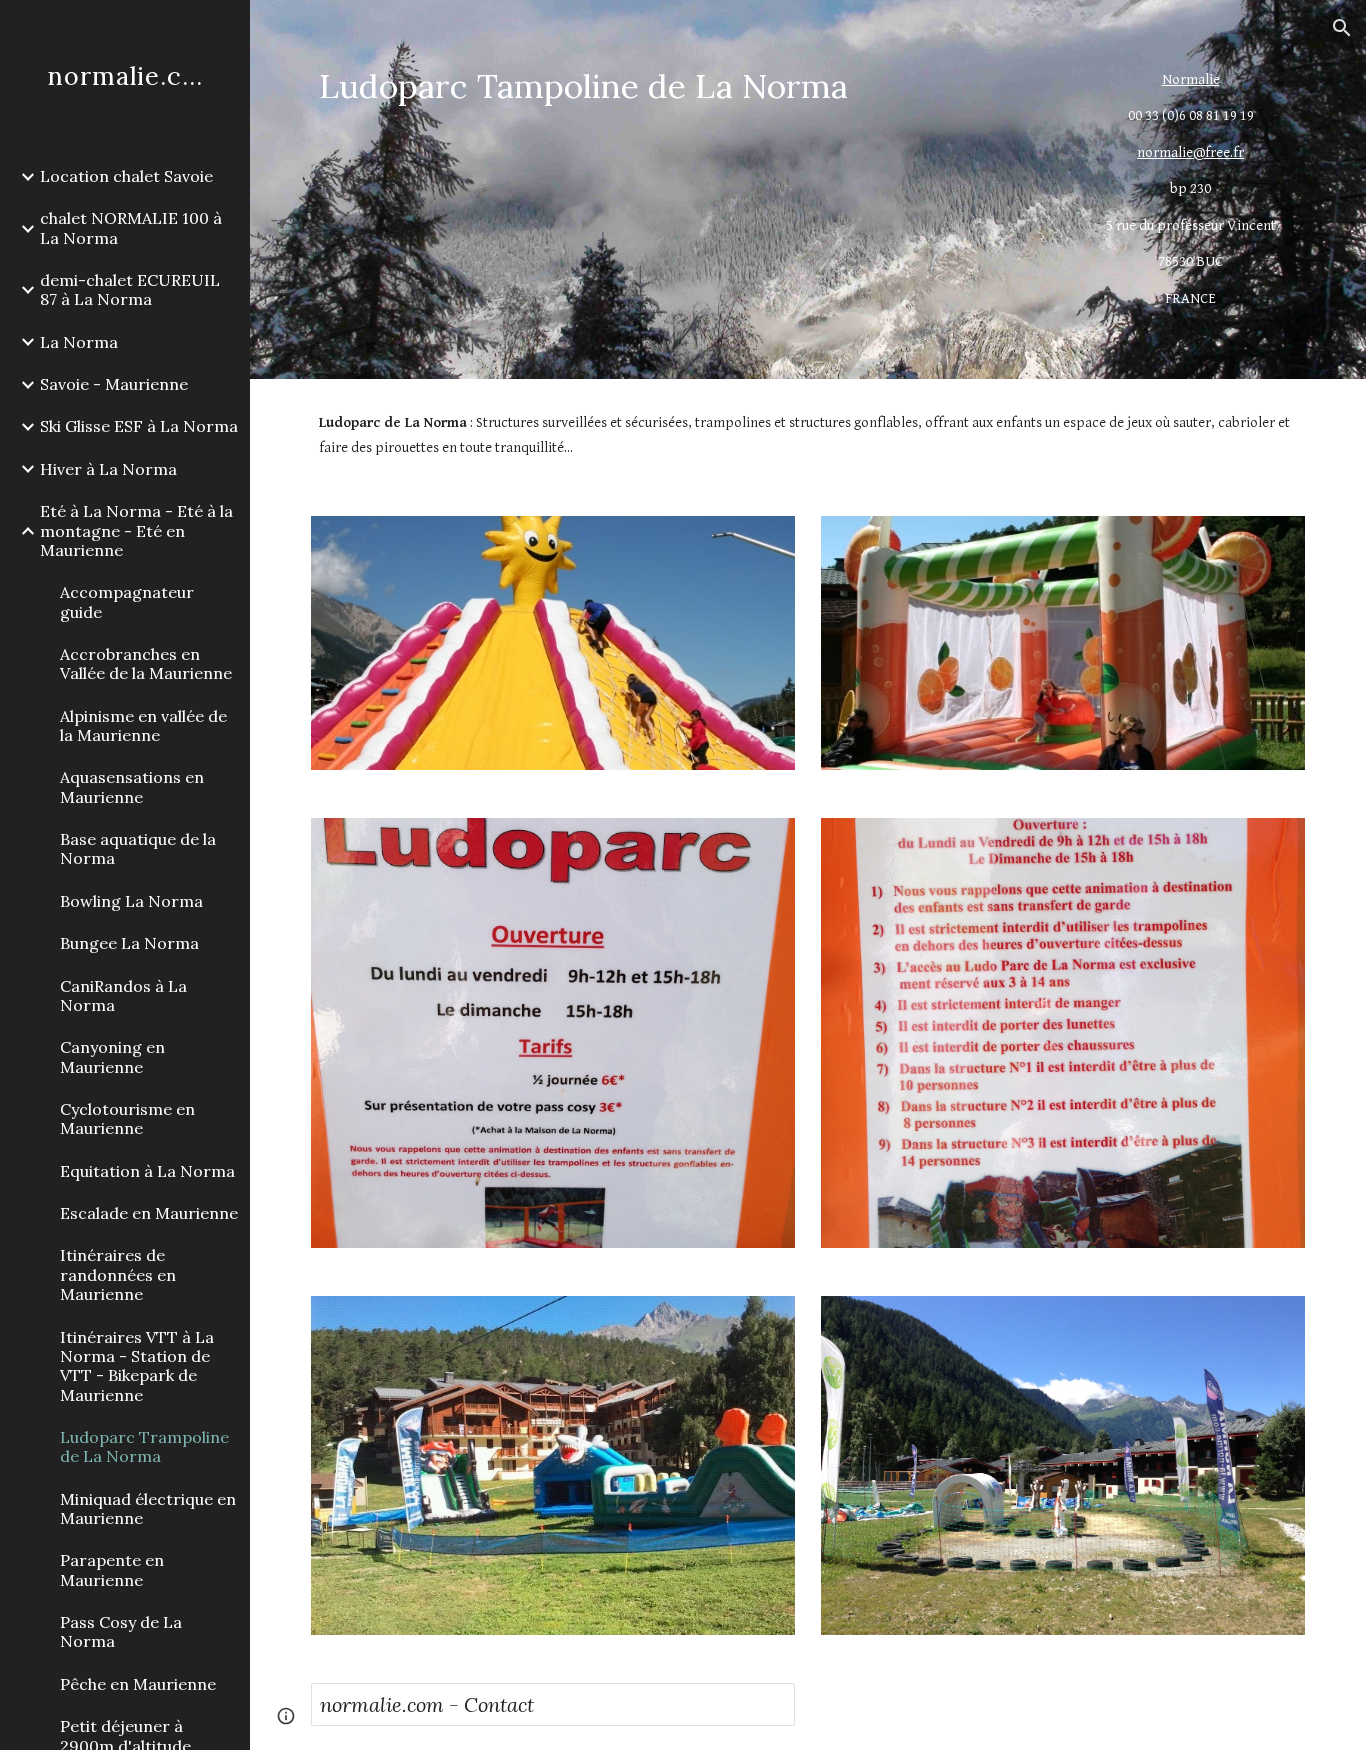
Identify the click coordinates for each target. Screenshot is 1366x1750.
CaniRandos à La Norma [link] (123, 995)
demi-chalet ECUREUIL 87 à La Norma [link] (130, 289)
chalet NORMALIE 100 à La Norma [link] (131, 227)
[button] (1342, 28)
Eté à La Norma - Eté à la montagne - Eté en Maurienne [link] (136, 530)
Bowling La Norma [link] (131, 901)
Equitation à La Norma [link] (147, 1171)
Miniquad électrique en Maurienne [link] (148, 1508)
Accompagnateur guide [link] (127, 601)
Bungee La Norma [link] (129, 943)
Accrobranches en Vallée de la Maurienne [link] (146, 663)
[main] (681, 86)
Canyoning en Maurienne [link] (112, 1056)
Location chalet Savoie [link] (126, 176)
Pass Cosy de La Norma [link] (121, 1631)
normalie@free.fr (1190, 152)
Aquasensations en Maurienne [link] (132, 786)
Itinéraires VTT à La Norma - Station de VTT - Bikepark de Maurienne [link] (137, 1366)
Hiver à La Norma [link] (108, 469)
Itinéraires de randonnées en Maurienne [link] (118, 1274)
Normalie (1191, 79)
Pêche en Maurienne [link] (138, 1684)
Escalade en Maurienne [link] (149, 1213)
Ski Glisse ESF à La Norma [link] (139, 426)
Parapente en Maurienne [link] (112, 1569)
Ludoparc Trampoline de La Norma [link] (144, 1446)
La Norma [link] (79, 342)
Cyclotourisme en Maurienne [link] (127, 1118)
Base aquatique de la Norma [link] (138, 848)
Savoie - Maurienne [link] (114, 384)
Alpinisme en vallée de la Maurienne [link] (143, 725)
